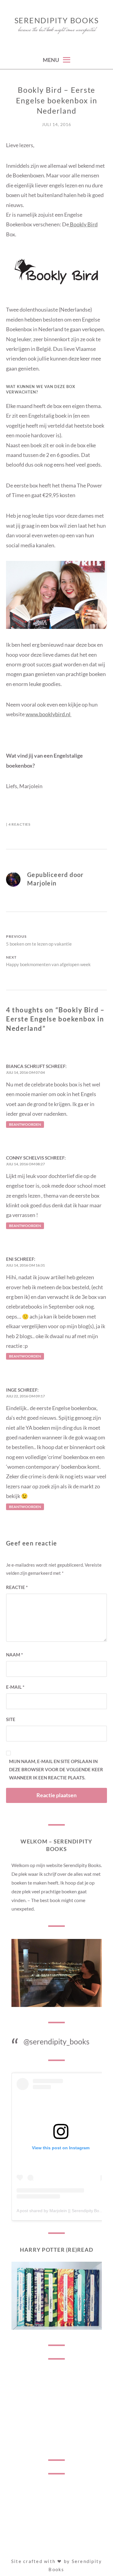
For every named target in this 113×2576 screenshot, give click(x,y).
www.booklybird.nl (49, 714)
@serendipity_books (57, 2041)
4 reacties (19, 824)
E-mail (15, 1687)
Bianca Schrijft (25, 1066)
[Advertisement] (57, 2409)
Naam (14, 1655)
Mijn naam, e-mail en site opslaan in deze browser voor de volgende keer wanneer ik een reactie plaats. (56, 1769)
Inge (11, 1390)
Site (11, 1719)
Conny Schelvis (25, 1158)
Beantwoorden (25, 1124)
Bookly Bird (83, 224)
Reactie (17, 1587)
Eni (10, 1259)
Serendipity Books (57, 20)
